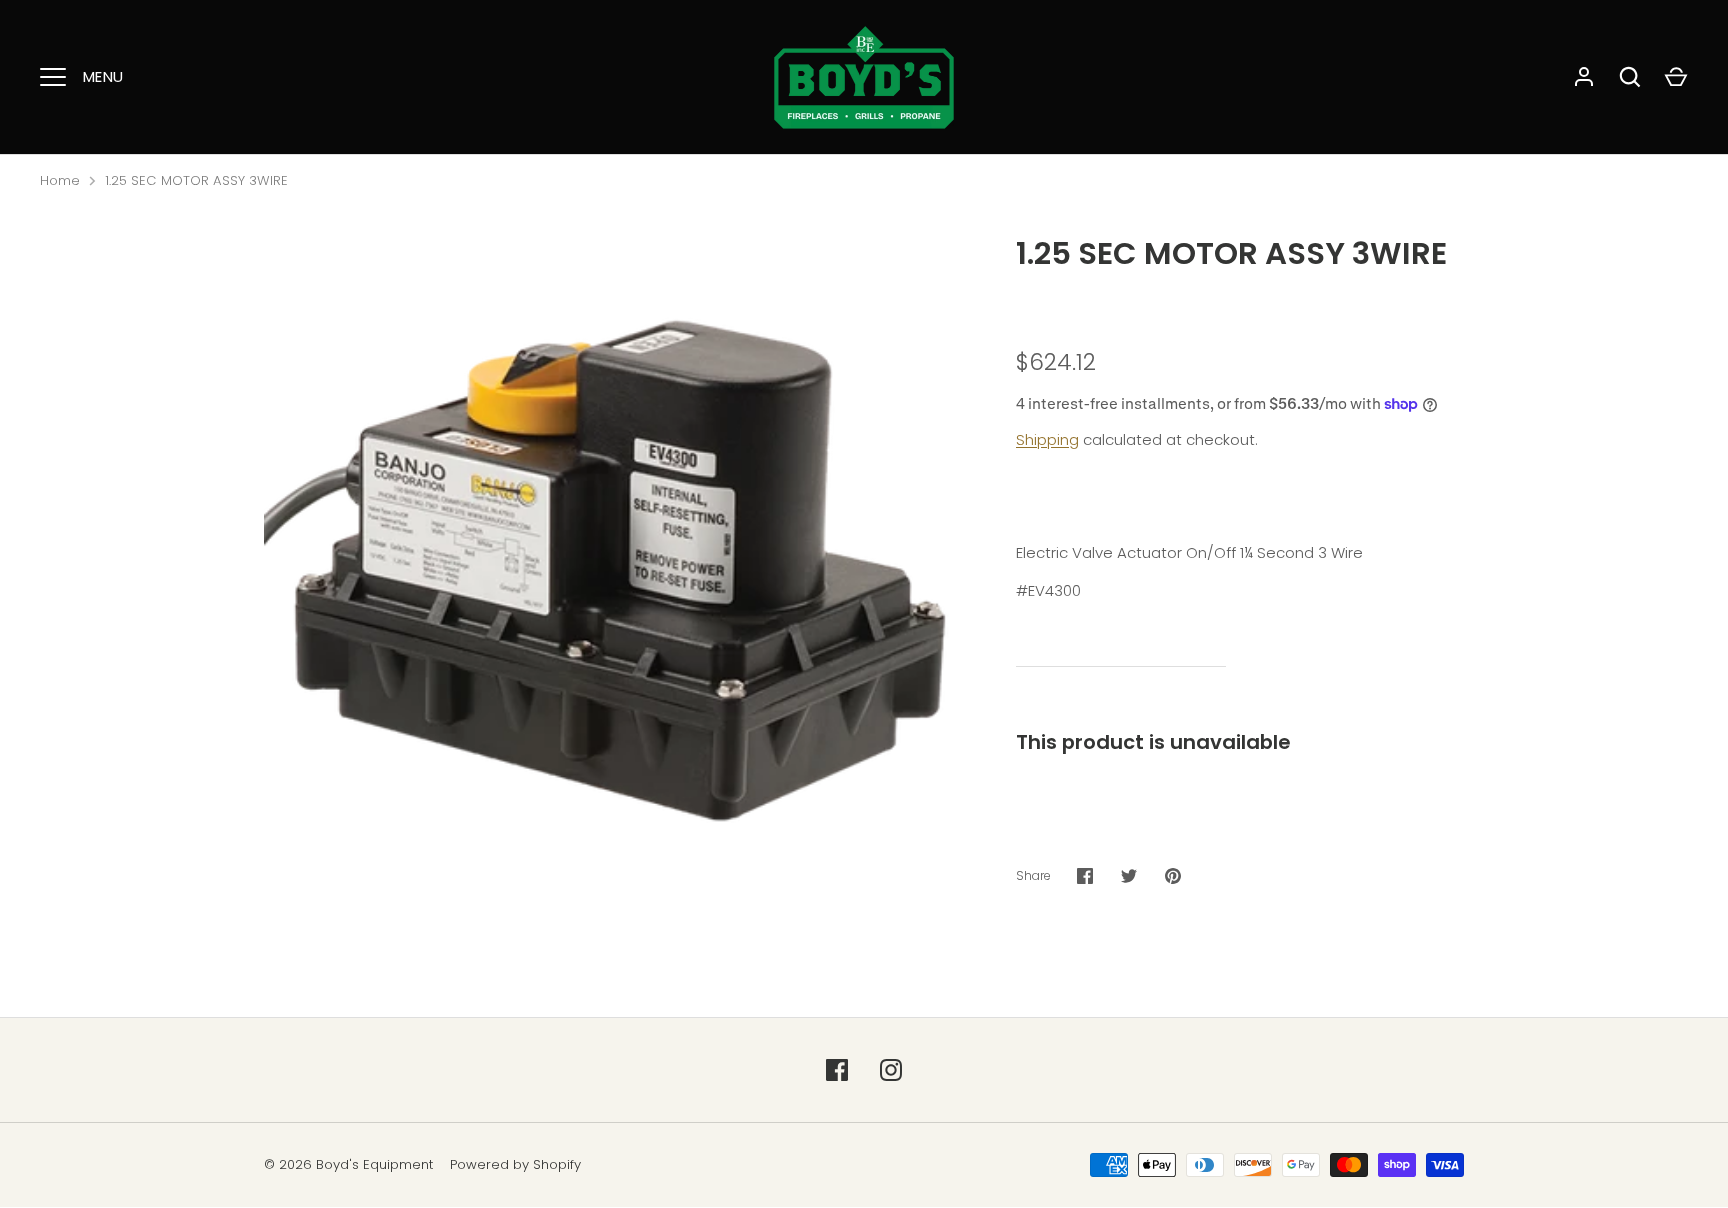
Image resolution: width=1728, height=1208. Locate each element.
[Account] (1584, 77)
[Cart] (1676, 77)
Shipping (1047, 439)
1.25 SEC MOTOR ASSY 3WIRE (196, 180)
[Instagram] (891, 1070)
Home (60, 180)
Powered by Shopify (515, 1164)
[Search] (1630, 77)
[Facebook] (837, 1070)
